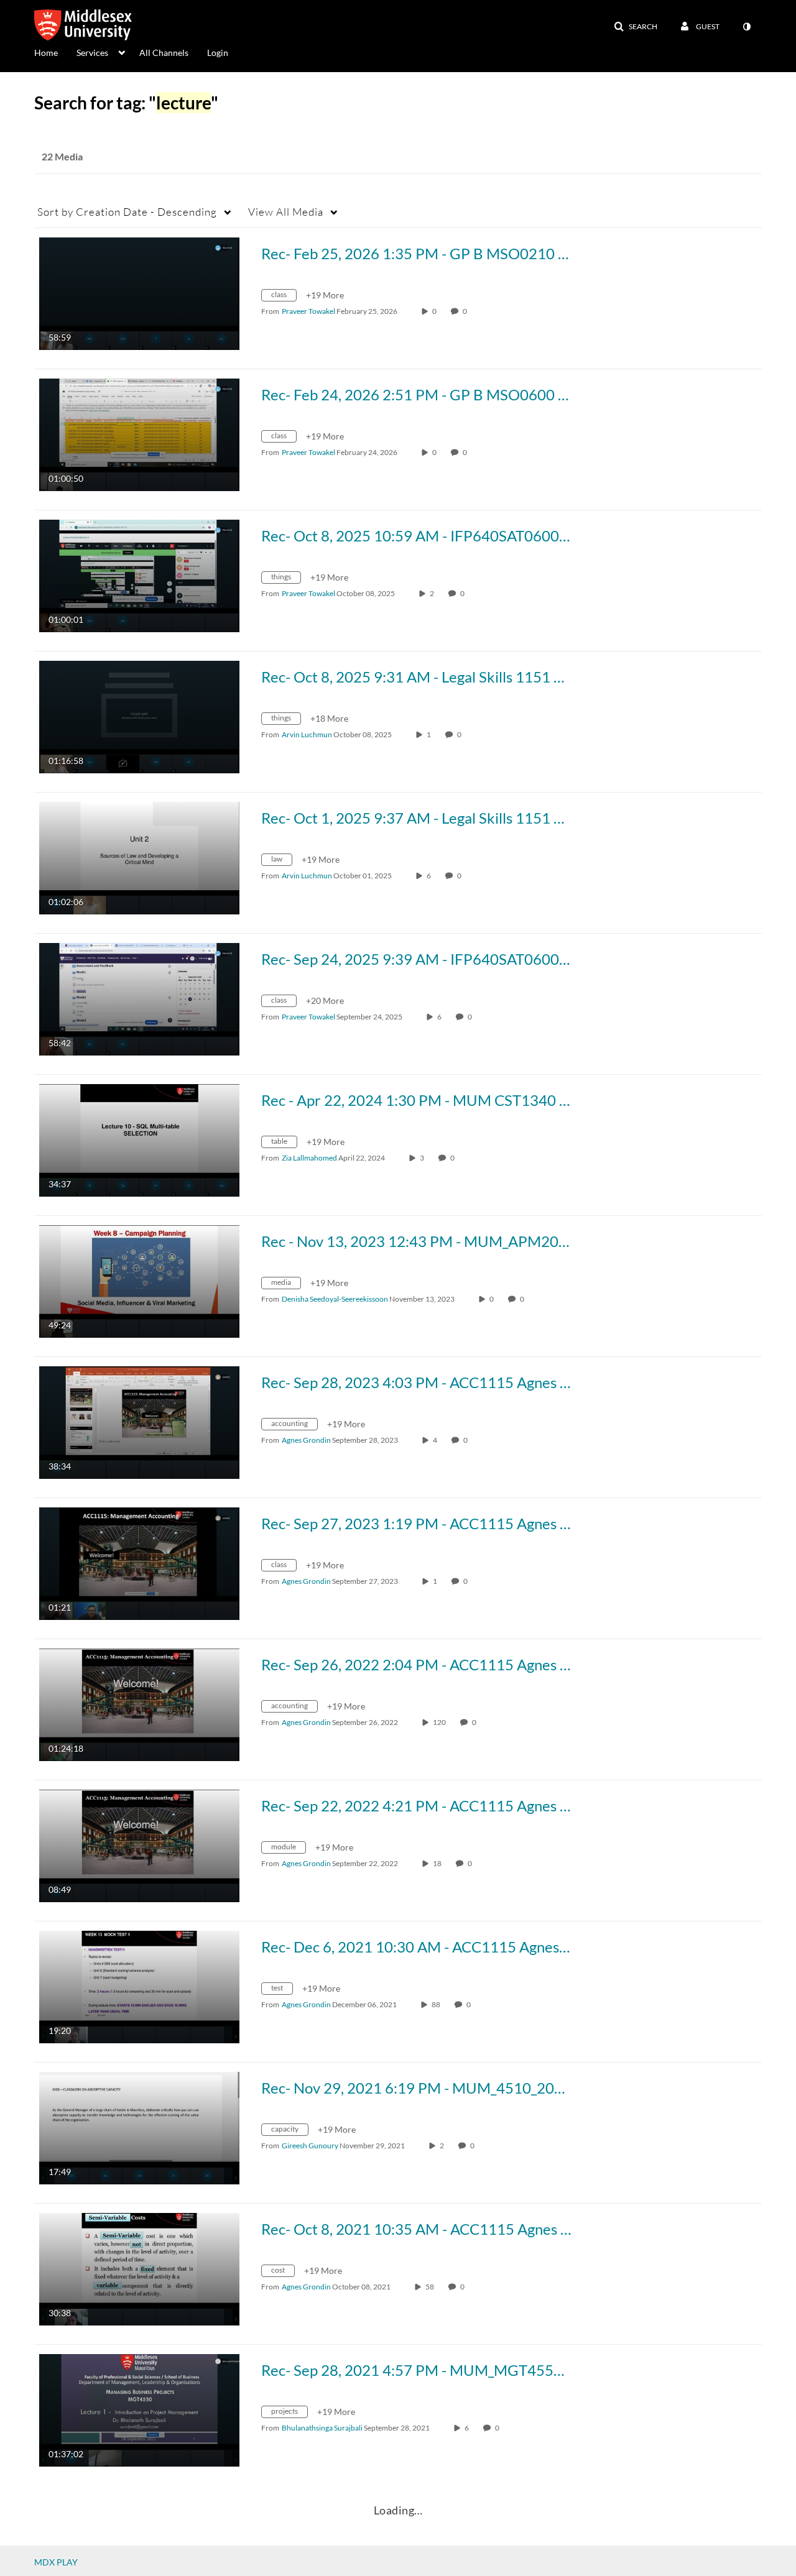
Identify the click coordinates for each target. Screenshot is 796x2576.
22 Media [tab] (62, 156)
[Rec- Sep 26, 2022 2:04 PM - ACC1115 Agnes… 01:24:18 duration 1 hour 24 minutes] (139, 1704)
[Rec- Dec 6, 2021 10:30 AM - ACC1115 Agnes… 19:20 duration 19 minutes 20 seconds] (139, 1986)
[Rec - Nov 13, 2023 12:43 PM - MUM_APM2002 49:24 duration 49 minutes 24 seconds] (139, 1280)
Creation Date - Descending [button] (127, 212)
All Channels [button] (164, 53)
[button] (636, 27)
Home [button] (46, 53)
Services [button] (92, 53)
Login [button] (218, 53)
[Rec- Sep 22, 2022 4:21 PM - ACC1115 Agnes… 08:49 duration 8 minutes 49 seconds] (139, 1845)
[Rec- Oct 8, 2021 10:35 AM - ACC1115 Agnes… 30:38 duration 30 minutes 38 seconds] (139, 2268)
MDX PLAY (56, 2562)
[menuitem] (55, 52)
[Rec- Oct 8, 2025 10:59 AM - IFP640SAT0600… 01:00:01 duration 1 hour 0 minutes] (139, 575)
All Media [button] (286, 212)
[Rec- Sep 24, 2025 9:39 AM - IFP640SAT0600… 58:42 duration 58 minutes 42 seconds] (139, 998)
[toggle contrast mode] (746, 27)
